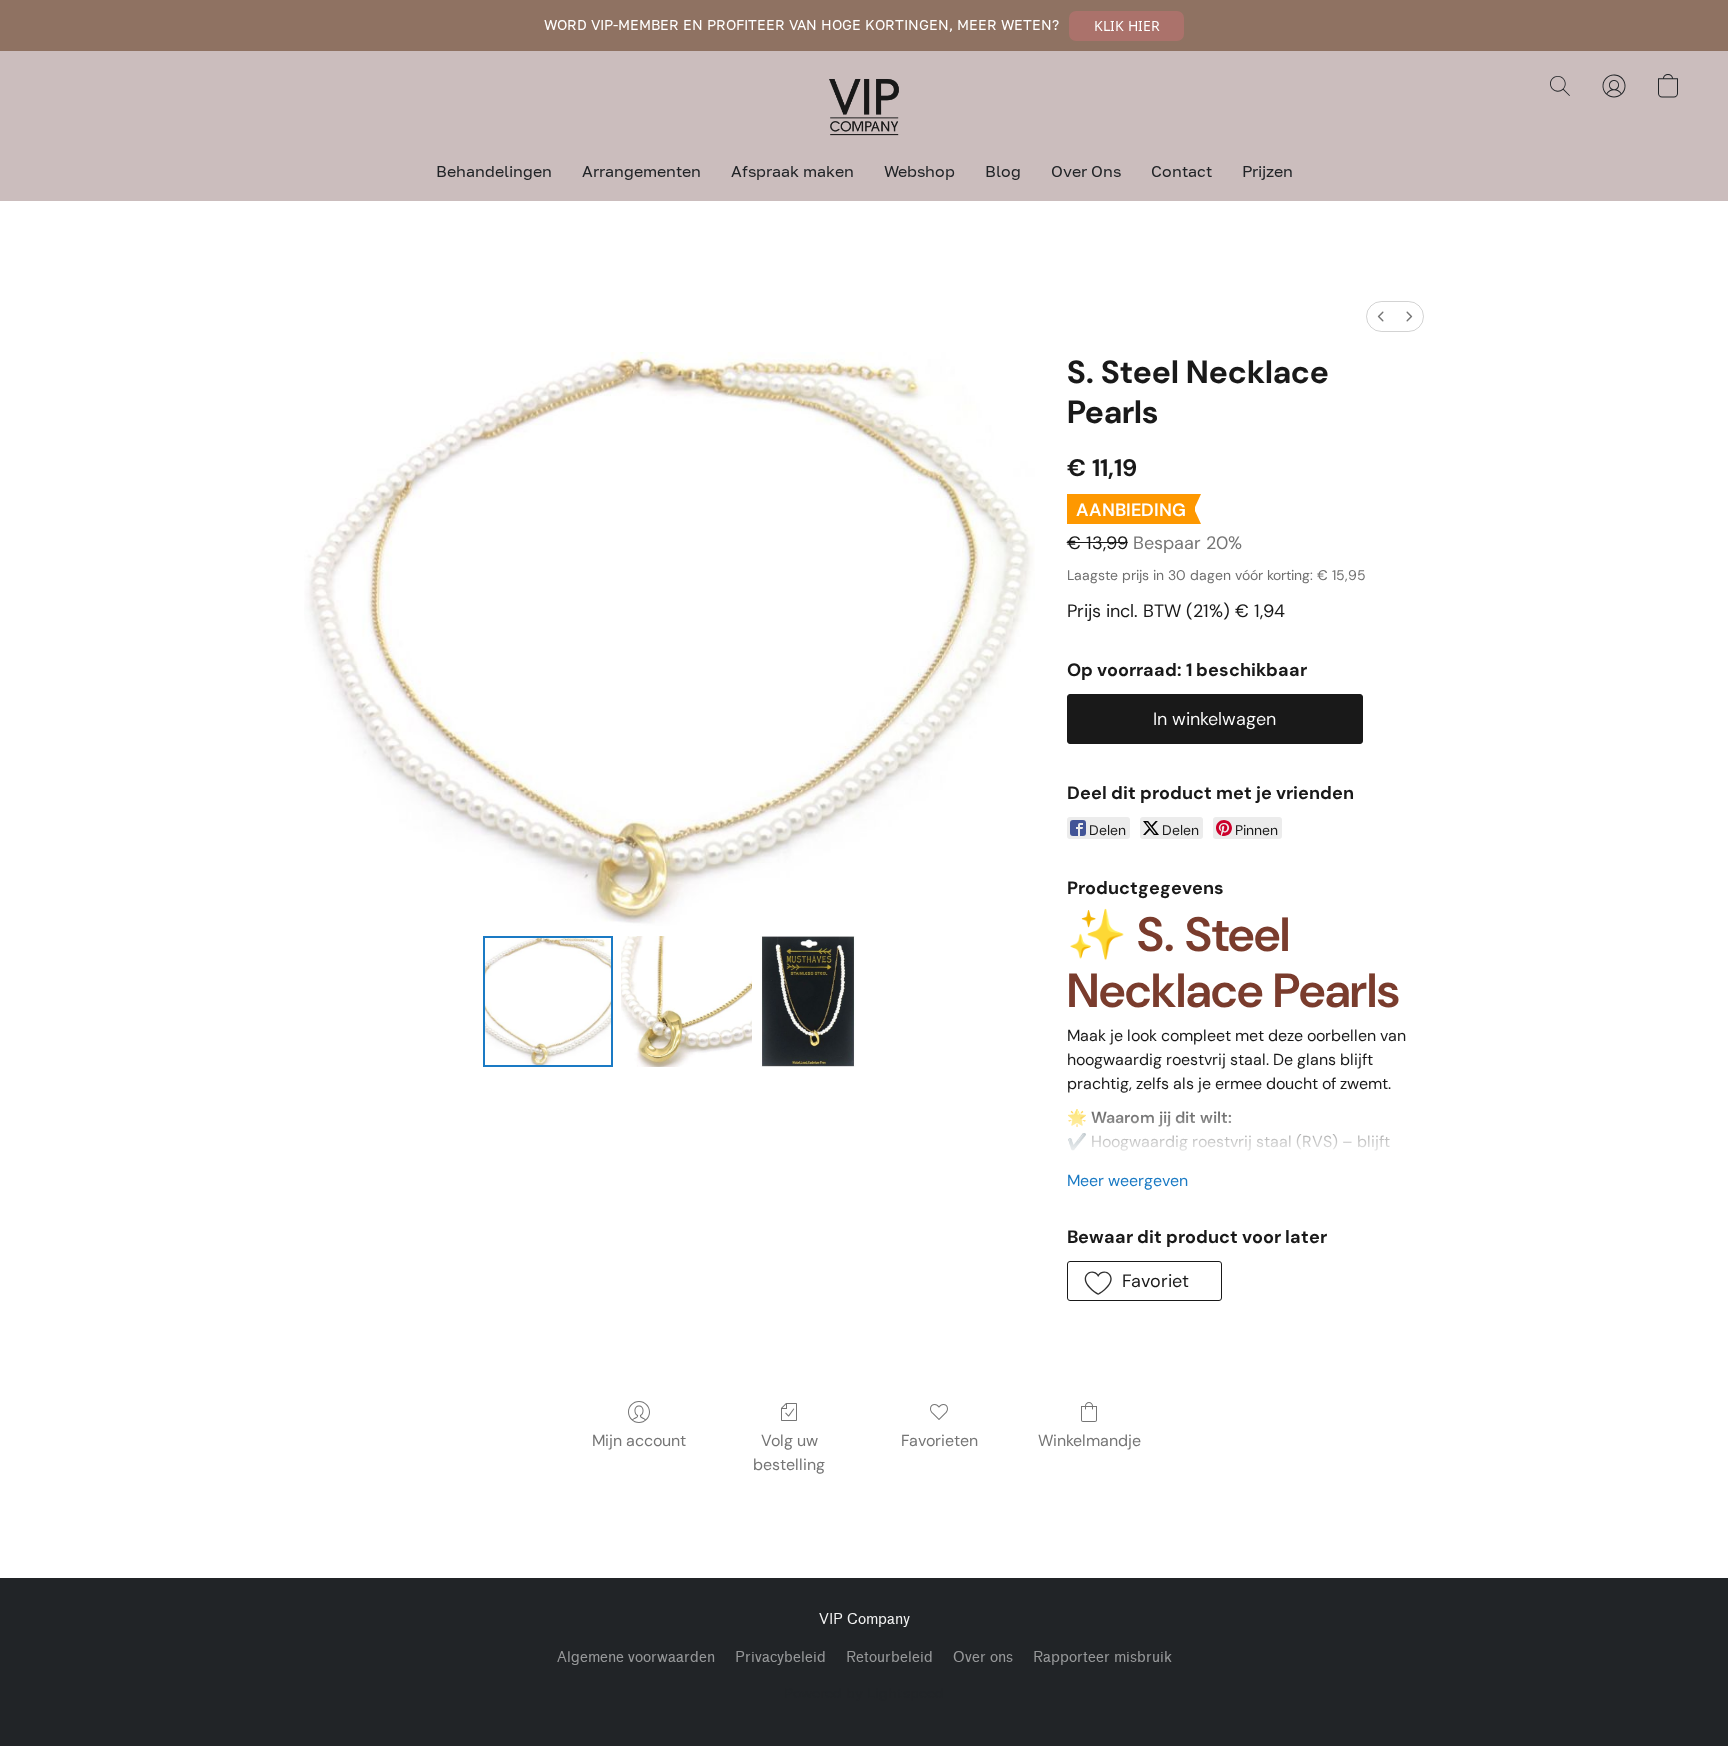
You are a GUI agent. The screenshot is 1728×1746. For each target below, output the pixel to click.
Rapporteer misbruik (1102, 1657)
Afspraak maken (792, 171)
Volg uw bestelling (789, 1452)
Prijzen (1267, 171)
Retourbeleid (889, 1657)
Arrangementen (641, 171)
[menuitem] (1381, 316)
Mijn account (639, 1440)
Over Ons (1086, 171)
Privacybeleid (780, 1657)
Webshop (919, 171)
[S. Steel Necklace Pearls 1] (686, 1001)
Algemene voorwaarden (636, 1657)
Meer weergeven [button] (1127, 1180)
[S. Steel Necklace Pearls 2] (808, 1001)
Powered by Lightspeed (864, 1692)
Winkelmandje (1089, 1440)
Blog (1003, 171)
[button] (1126, 26)
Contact (1181, 171)
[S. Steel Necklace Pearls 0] (548, 1001)
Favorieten (939, 1440)
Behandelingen (494, 171)
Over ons (983, 1657)
